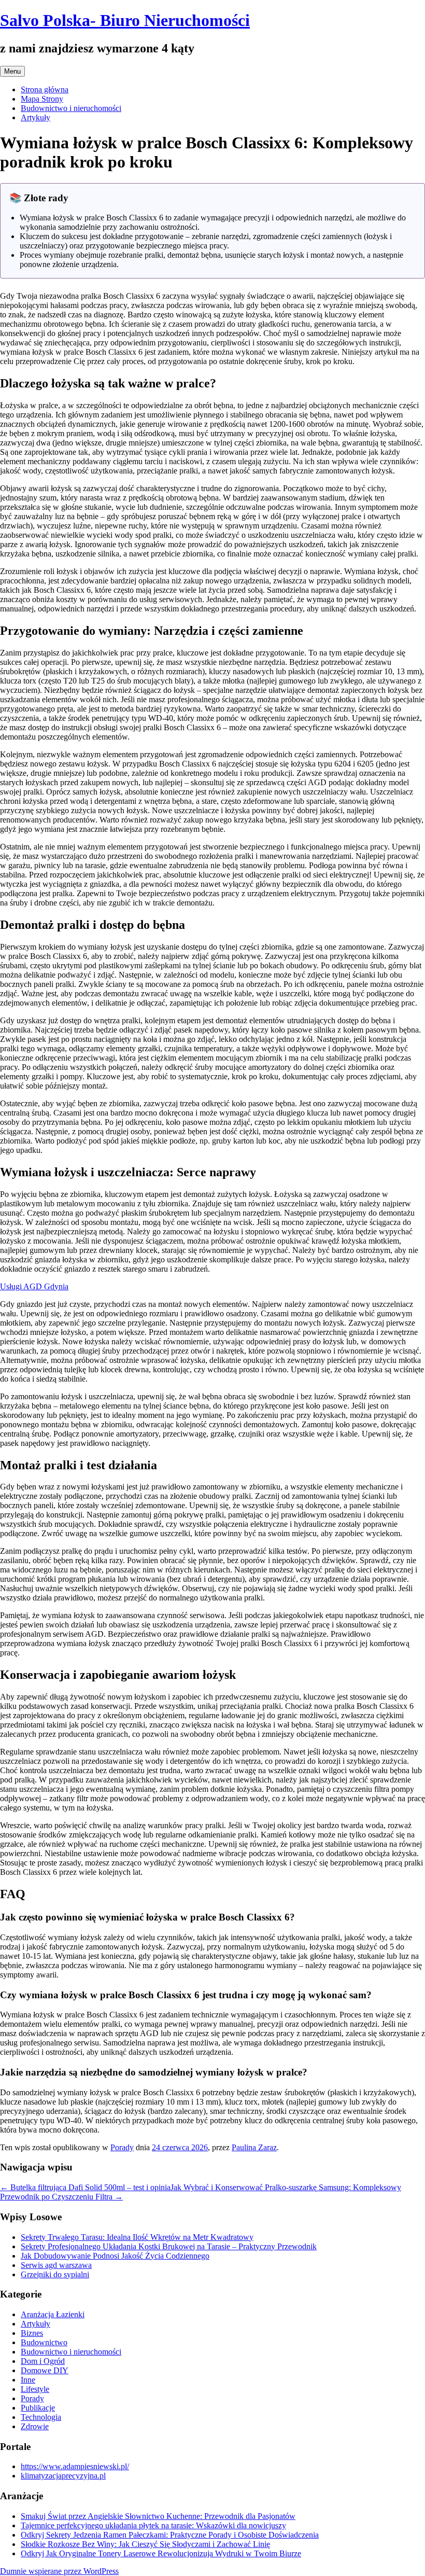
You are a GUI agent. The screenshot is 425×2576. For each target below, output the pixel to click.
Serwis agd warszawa (56, 2265)
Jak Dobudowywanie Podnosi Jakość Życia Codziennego (115, 2256)
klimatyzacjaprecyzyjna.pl (63, 2476)
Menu (12, 71)
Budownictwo (44, 2342)
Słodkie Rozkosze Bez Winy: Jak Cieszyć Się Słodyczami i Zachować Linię (145, 2544)
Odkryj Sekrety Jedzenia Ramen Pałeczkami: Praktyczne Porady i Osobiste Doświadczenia (170, 2535)
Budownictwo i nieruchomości (71, 108)
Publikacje (38, 2408)
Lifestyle (35, 2389)
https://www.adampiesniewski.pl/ (75, 2466)
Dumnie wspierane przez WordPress (59, 2571)
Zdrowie (35, 2426)
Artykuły (36, 117)
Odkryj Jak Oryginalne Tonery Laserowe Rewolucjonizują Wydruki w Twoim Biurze (161, 2553)
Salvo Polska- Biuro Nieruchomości (125, 20)
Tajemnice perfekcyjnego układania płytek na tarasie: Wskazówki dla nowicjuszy (153, 2525)
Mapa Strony (42, 99)
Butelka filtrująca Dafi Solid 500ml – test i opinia (85, 2187)
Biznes (32, 2333)
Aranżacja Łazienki (53, 2314)
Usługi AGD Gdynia (34, 1286)
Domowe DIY (45, 2370)
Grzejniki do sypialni (55, 2274)
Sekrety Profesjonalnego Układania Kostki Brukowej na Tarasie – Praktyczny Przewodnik (169, 2246)
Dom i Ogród (43, 2361)
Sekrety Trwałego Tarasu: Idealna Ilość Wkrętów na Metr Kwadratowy (137, 2237)
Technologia (41, 2417)
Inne (28, 2380)
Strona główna (45, 89)
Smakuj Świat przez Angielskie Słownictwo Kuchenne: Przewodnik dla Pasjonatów (158, 2516)
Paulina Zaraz (254, 2147)
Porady (122, 2147)
